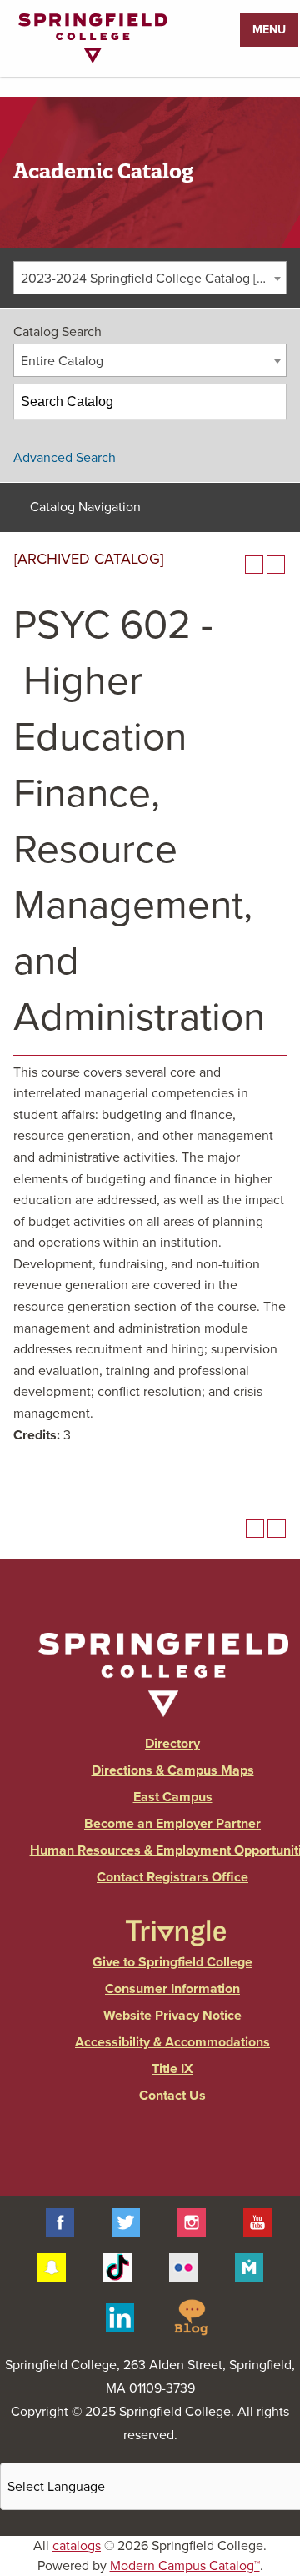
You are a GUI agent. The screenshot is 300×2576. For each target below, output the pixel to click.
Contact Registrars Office (172, 1877)
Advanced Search (65, 458)
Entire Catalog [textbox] (62, 361)
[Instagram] (192, 2222)
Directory (172, 1744)
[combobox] (150, 278)
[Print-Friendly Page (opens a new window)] (254, 565)
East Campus (173, 1797)
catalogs (77, 2546)
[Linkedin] (120, 2317)
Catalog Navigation (85, 507)
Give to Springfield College (172, 1962)
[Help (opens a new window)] (276, 565)
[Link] (92, 59)
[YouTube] (257, 2222)
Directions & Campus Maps (173, 1770)
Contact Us (172, 2096)
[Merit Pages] (249, 2267)
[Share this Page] (232, 565)
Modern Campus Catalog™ (185, 2566)
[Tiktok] (117, 2267)
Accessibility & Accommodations (172, 2042)
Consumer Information (172, 1989)
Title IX (172, 2069)
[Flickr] (183, 2267)
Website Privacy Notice (172, 2016)
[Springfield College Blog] (191, 2317)
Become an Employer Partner (172, 1824)
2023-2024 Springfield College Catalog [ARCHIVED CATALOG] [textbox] (153, 279)
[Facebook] (60, 2222)
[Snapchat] (52, 2267)
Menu (269, 30)
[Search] (269, 402)
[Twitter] (126, 2222)
